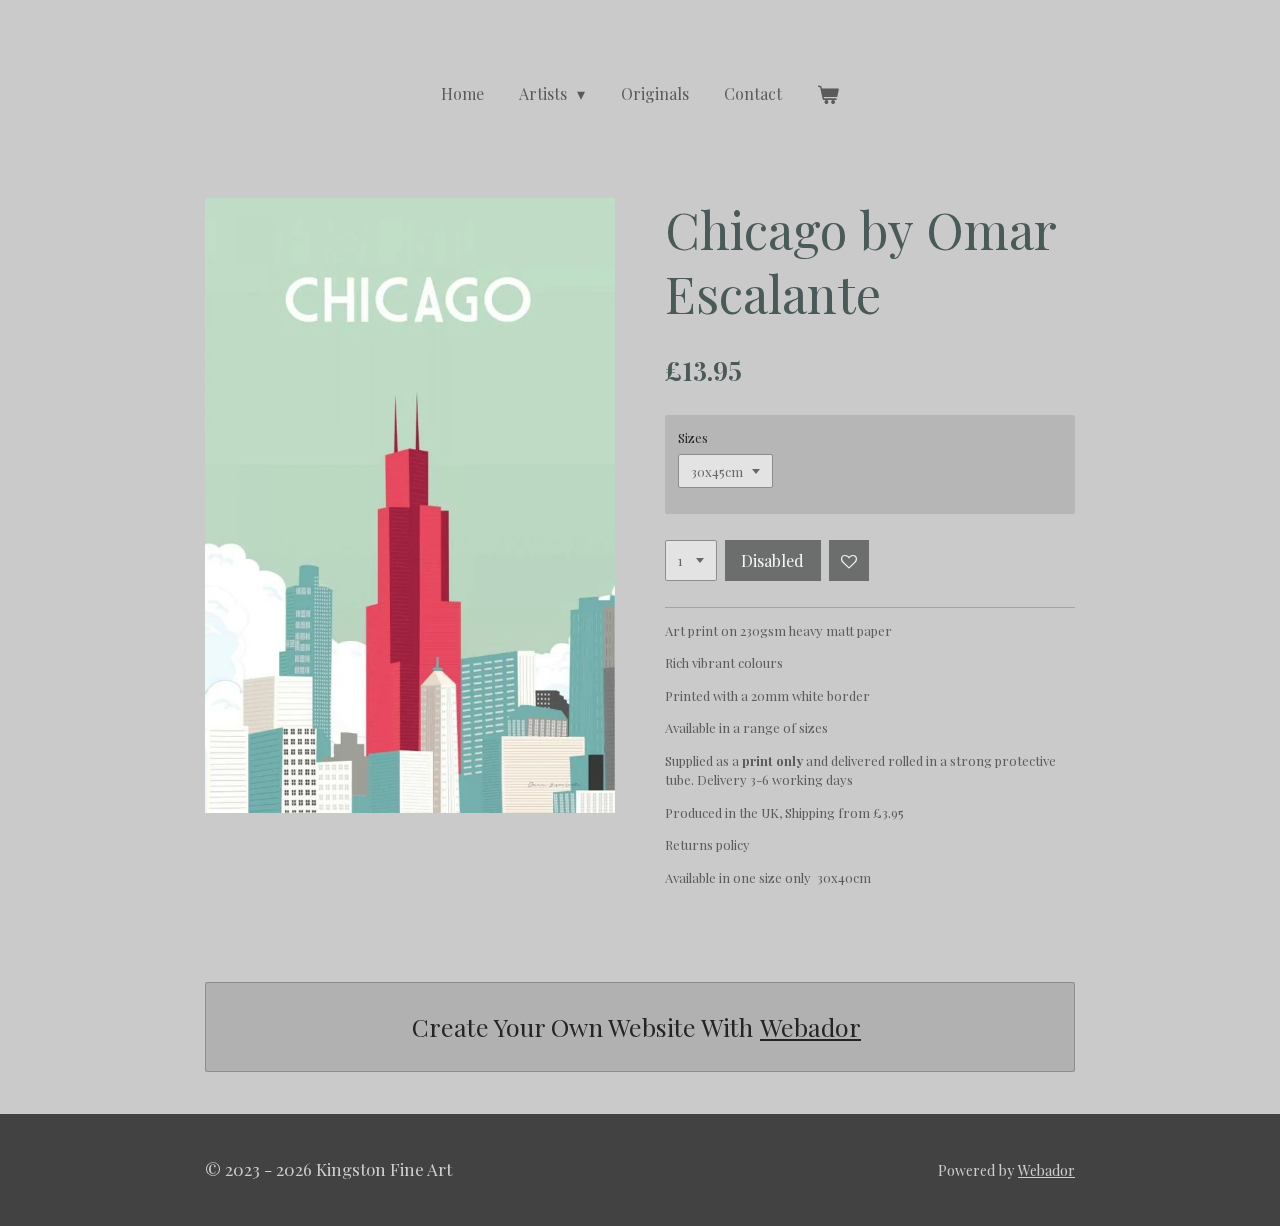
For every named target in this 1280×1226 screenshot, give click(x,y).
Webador (810, 1026)
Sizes (693, 437)
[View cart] (828, 94)
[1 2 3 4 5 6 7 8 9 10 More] (691, 560)
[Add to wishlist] (849, 560)
